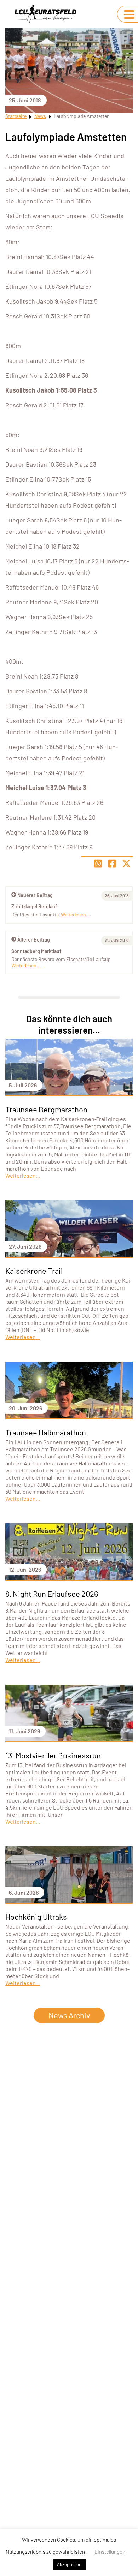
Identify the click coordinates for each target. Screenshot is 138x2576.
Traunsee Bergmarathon (46, 1109)
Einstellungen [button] (110, 2552)
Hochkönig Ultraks (36, 1917)
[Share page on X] (126, 863)
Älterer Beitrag (34, 940)
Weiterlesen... (26, 965)
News (40, 116)
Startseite (16, 116)
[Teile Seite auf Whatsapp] (98, 863)
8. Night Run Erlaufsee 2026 (52, 1594)
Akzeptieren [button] (69, 2564)
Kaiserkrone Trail (34, 1271)
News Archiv (69, 2015)
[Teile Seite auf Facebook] (112, 863)
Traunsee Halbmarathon (46, 1432)
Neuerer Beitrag (35, 895)
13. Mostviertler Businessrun (53, 1755)
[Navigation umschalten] (129, 14)
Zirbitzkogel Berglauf (34, 906)
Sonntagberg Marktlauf (36, 951)
